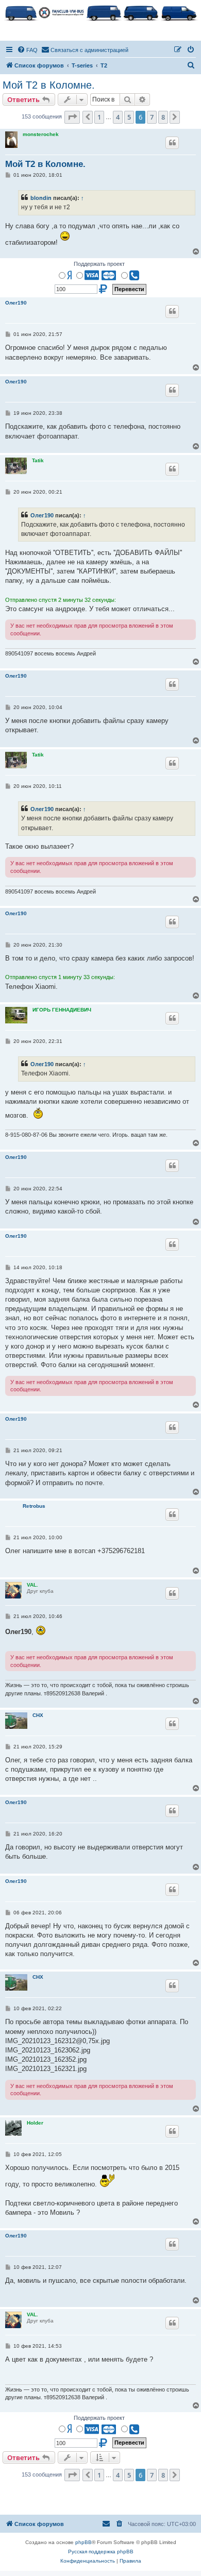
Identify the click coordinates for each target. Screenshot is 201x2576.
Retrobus (34, 1506)
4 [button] (118, 117)
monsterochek (41, 134)
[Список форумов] (100, 12)
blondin (41, 198)
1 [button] (99, 117)
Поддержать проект (99, 264)
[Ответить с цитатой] (172, 143)
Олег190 (16, 303)
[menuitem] (27, 50)
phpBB (83, 2542)
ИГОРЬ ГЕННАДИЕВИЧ (62, 1010)
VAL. (32, 1585)
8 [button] (163, 117)
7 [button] (152, 117)
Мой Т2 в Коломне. (49, 85)
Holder (35, 2123)
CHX (38, 1715)
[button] (72, 117)
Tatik (38, 460)
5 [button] (129, 117)
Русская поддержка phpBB (101, 2552)
